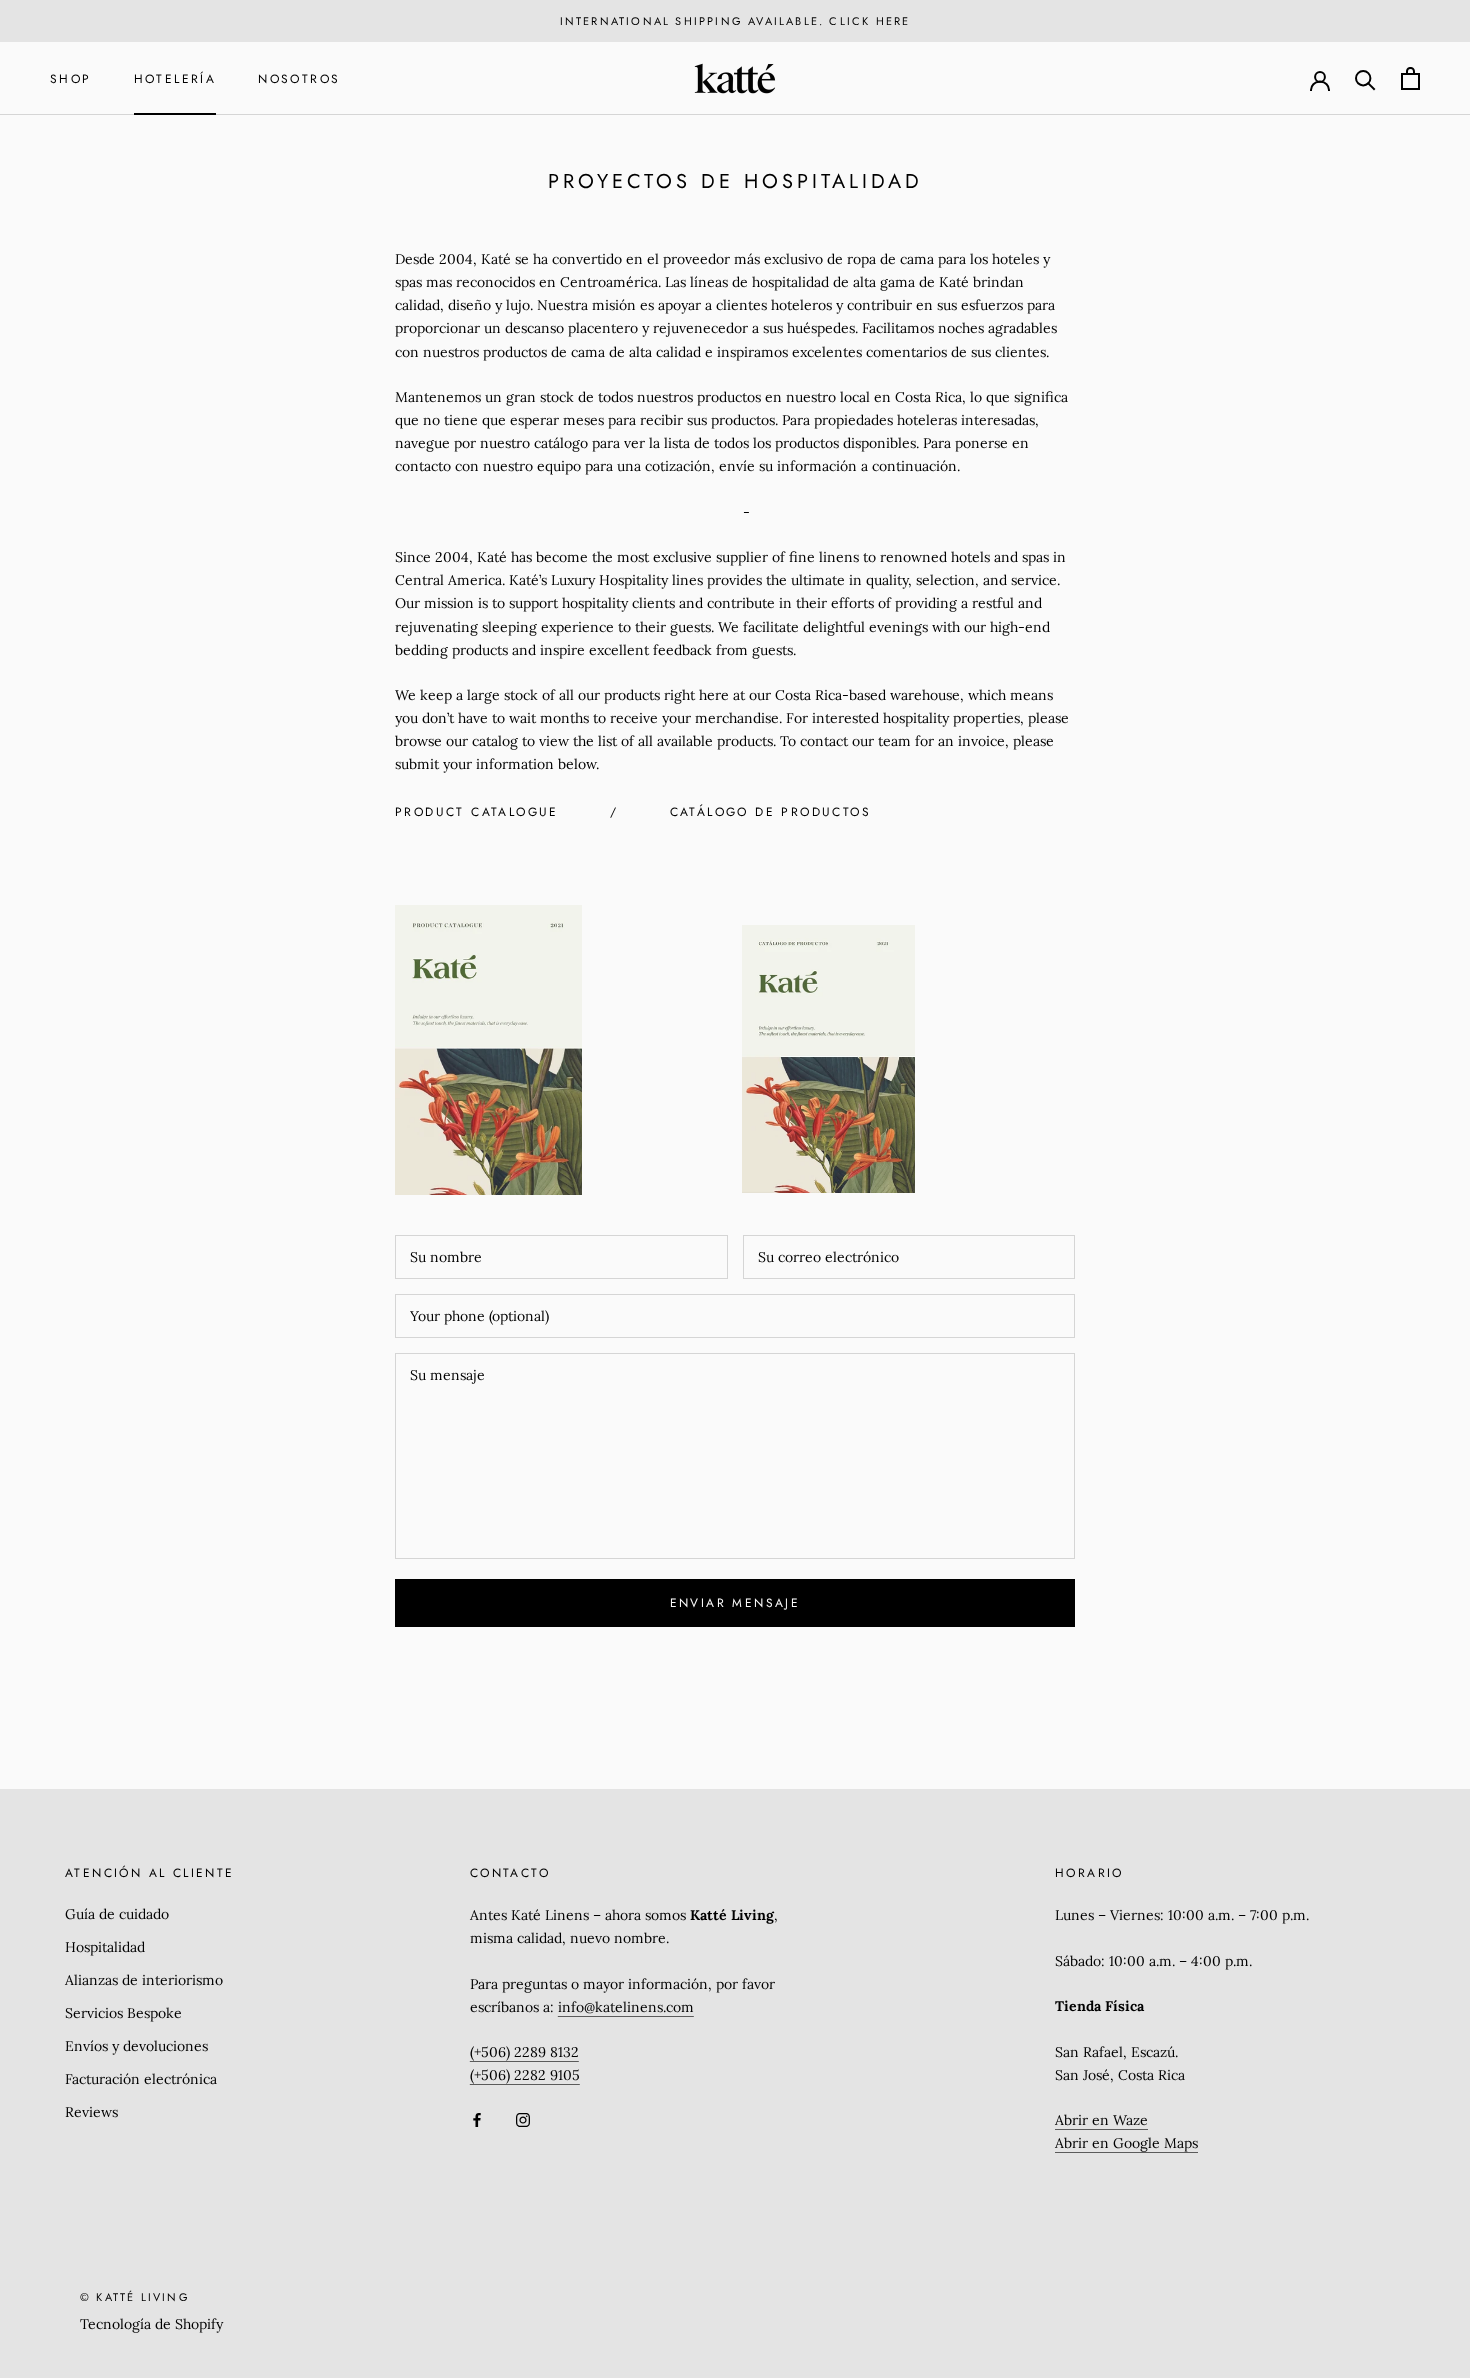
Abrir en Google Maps (1126, 2143)
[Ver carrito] (1410, 78)
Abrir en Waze (1101, 2120)
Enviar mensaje (735, 1603)
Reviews (91, 2112)
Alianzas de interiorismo (144, 1980)
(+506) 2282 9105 (525, 2075)
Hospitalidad (105, 1947)
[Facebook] (477, 2119)
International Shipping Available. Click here (735, 21)
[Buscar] (1365, 78)
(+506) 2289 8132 (524, 2052)
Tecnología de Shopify (151, 2324)
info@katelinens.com (626, 2007)
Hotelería (175, 79)
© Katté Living (135, 2297)
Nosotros (299, 79)
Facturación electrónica (141, 2079)
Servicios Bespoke (123, 2013)
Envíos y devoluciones (136, 2046)
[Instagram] (523, 2119)
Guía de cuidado (117, 1914)
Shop (71, 79)
